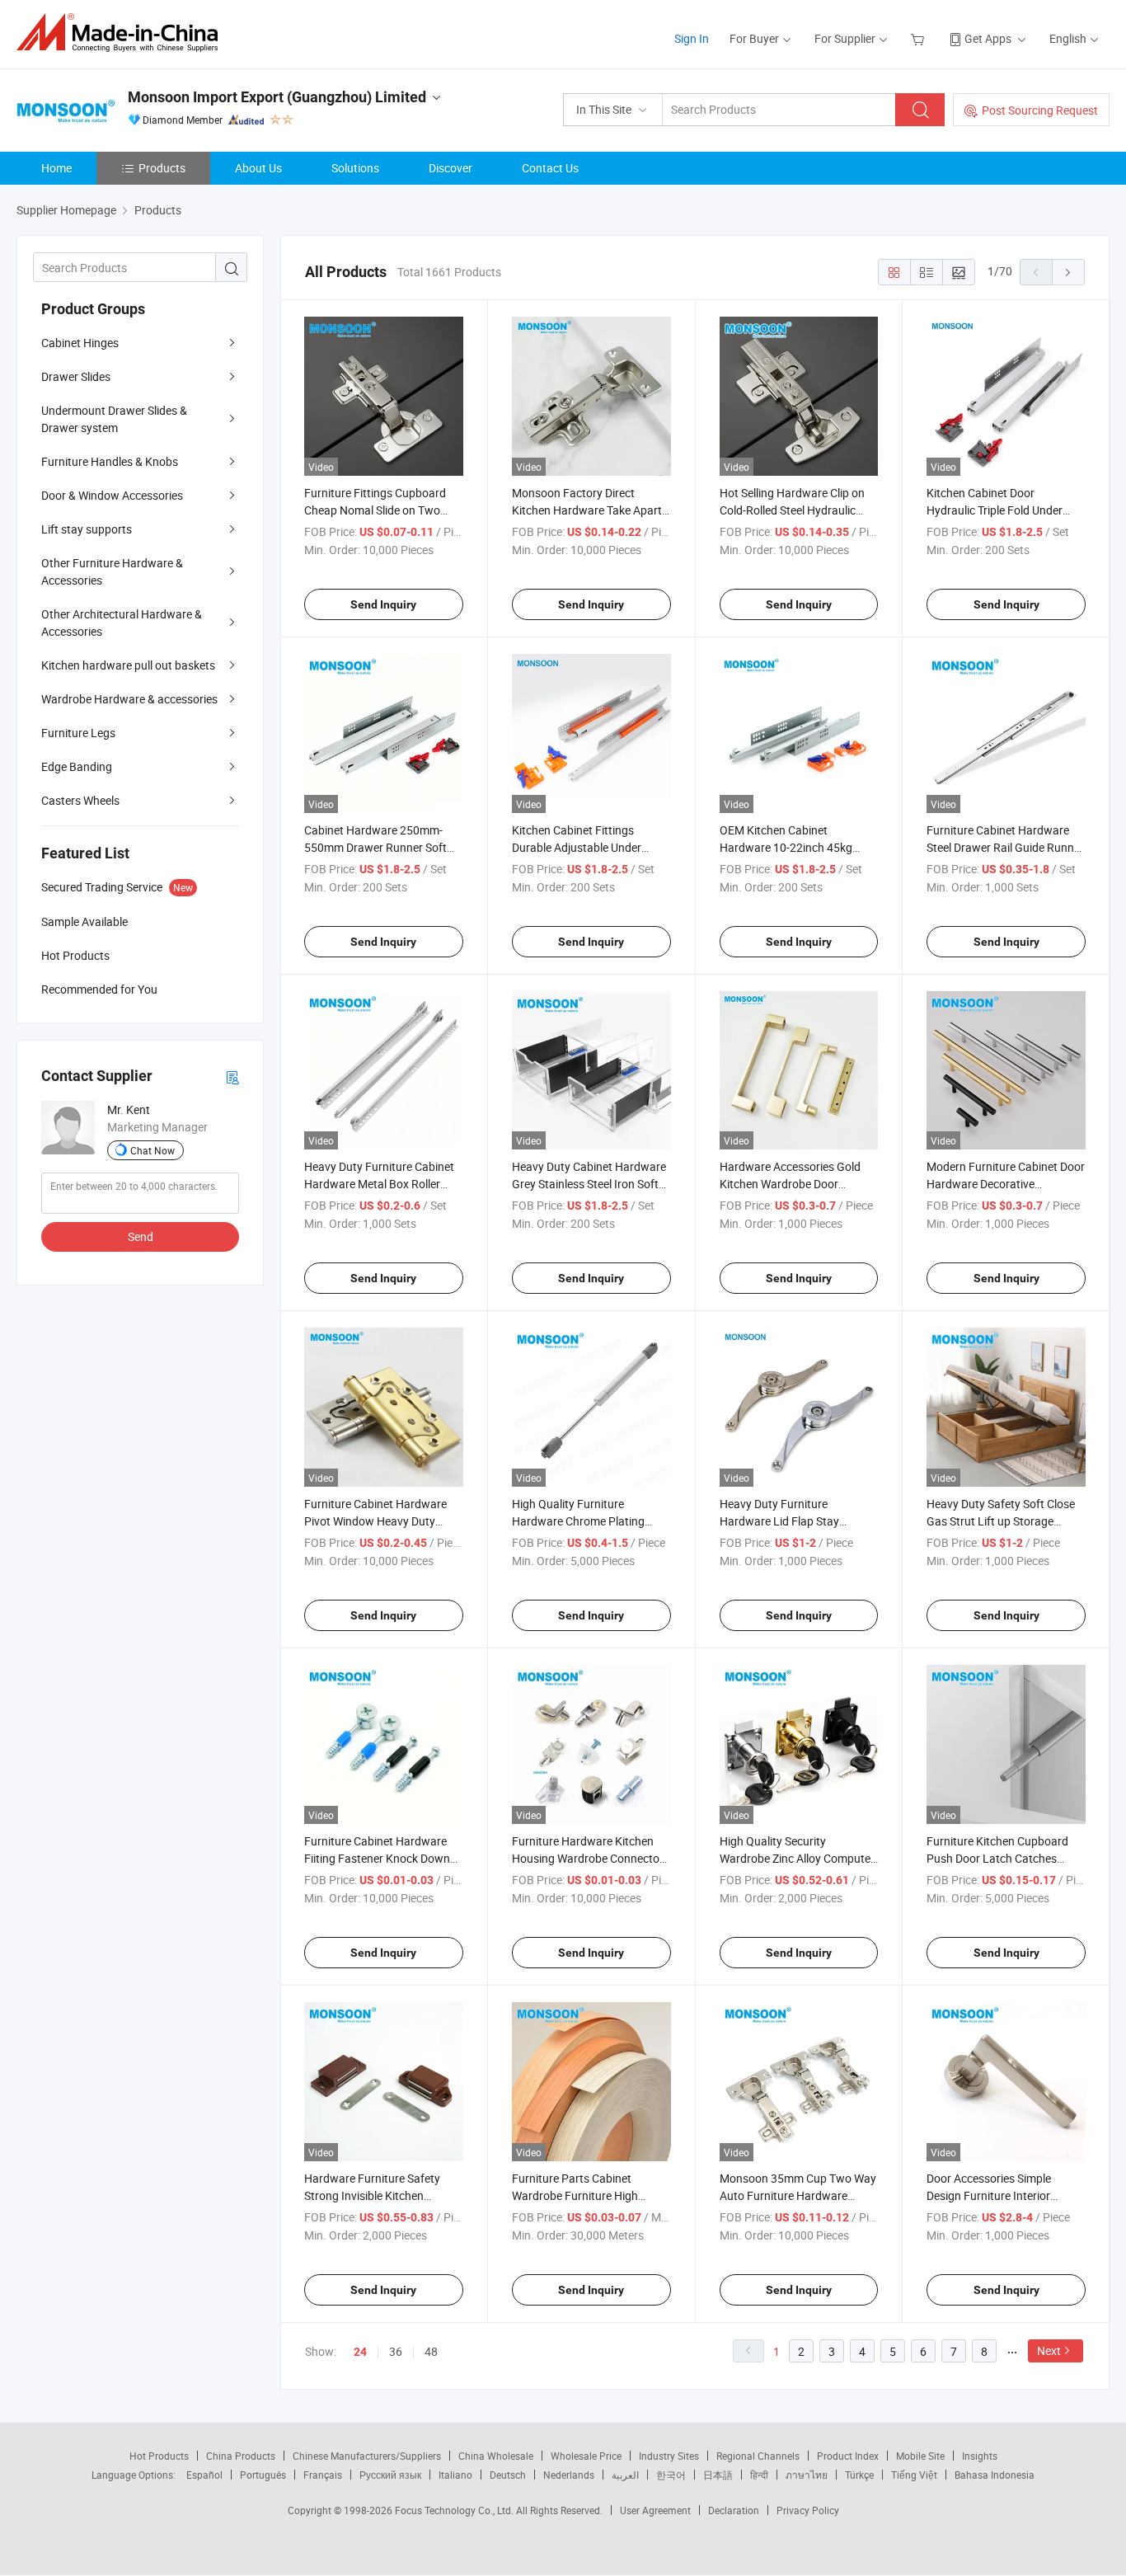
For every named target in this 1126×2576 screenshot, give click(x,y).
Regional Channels (758, 2456)
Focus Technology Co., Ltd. (455, 2510)
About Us (258, 168)
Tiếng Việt (914, 2475)
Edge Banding (77, 766)
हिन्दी (759, 2475)
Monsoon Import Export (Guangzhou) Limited (277, 97)
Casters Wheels (80, 800)
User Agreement (655, 2510)
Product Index (848, 2456)
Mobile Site (920, 2456)
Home (56, 168)
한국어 (671, 2475)
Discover (450, 168)
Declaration (734, 2510)
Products (162, 168)
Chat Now (152, 1150)
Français (323, 2475)
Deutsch (508, 2475)
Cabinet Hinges (80, 343)
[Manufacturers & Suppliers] (122, 33)
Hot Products (159, 2456)
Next (1049, 2350)
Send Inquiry (383, 604)
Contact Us (550, 168)
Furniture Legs (78, 733)
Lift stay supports (87, 529)
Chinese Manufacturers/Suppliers (367, 2456)
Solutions (355, 168)
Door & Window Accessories (112, 495)
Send (141, 1236)
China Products (241, 2456)
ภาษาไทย (807, 2475)
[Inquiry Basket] (920, 38)
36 (396, 2351)
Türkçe (859, 2475)
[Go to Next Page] (1068, 272)
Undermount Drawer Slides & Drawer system (114, 419)
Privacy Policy (808, 2510)
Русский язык (390, 2475)
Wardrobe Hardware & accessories (129, 699)
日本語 (718, 2475)
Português (263, 2475)
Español (204, 2475)
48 (431, 2351)
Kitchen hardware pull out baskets (128, 665)
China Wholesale (496, 2456)
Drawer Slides (76, 376)
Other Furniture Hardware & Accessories (112, 571)
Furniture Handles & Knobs (110, 461)
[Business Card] (232, 1076)
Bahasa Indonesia (995, 2475)
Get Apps (988, 38)
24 (360, 2352)
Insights (980, 2456)
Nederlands (569, 2475)
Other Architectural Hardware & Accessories (122, 623)
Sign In (692, 38)
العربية (625, 2475)
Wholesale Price (586, 2456)
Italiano (455, 2475)
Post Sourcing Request (1040, 110)
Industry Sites (669, 2456)
